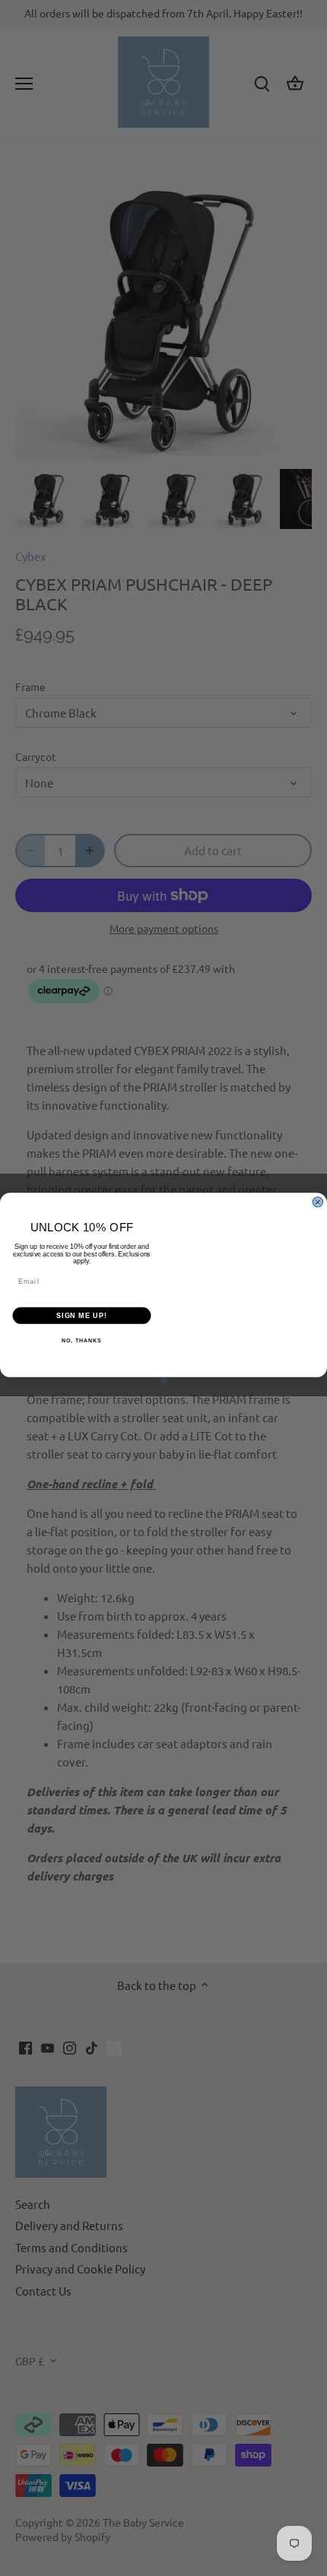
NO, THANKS (81, 1341)
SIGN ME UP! (82, 1315)
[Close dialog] (317, 1201)
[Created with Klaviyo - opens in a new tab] (164, 1380)
